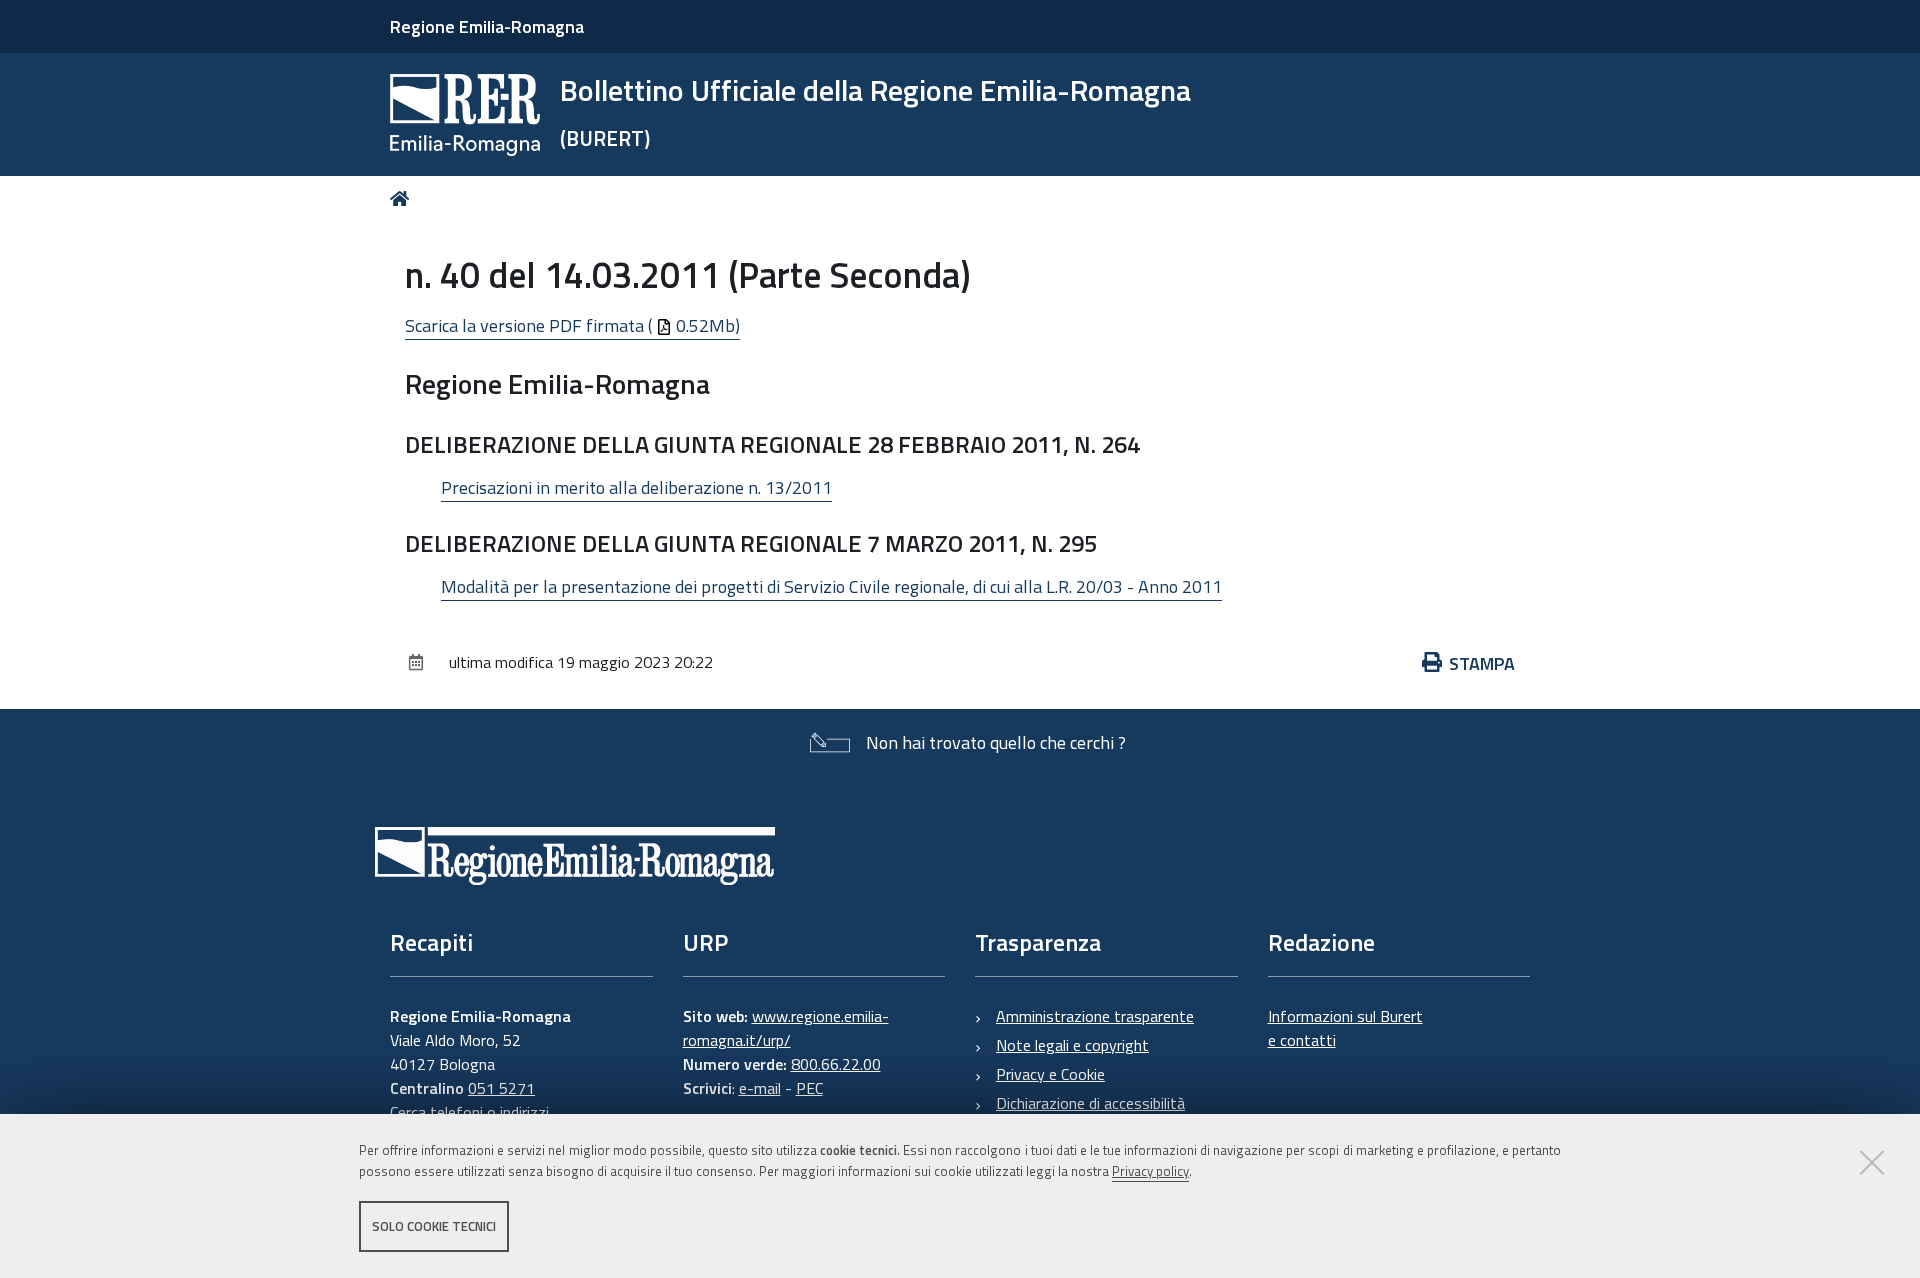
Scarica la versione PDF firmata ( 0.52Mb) (572, 325)
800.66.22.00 (836, 1064)
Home (403, 198)
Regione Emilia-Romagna (487, 26)
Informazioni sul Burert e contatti (1345, 1028)
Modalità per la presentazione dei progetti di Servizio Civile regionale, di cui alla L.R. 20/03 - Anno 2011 (831, 586)
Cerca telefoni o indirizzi (469, 1112)
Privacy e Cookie (1050, 1074)
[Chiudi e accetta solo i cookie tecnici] (1872, 1162)
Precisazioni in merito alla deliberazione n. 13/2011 (636, 487)
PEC (809, 1088)
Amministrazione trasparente (1095, 1016)
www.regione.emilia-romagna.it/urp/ (786, 1028)
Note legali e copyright (1072, 1045)
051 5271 (501, 1088)
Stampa (1482, 663)
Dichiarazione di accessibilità (1090, 1103)
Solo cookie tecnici (434, 1226)
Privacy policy (1150, 1171)
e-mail (760, 1088)
